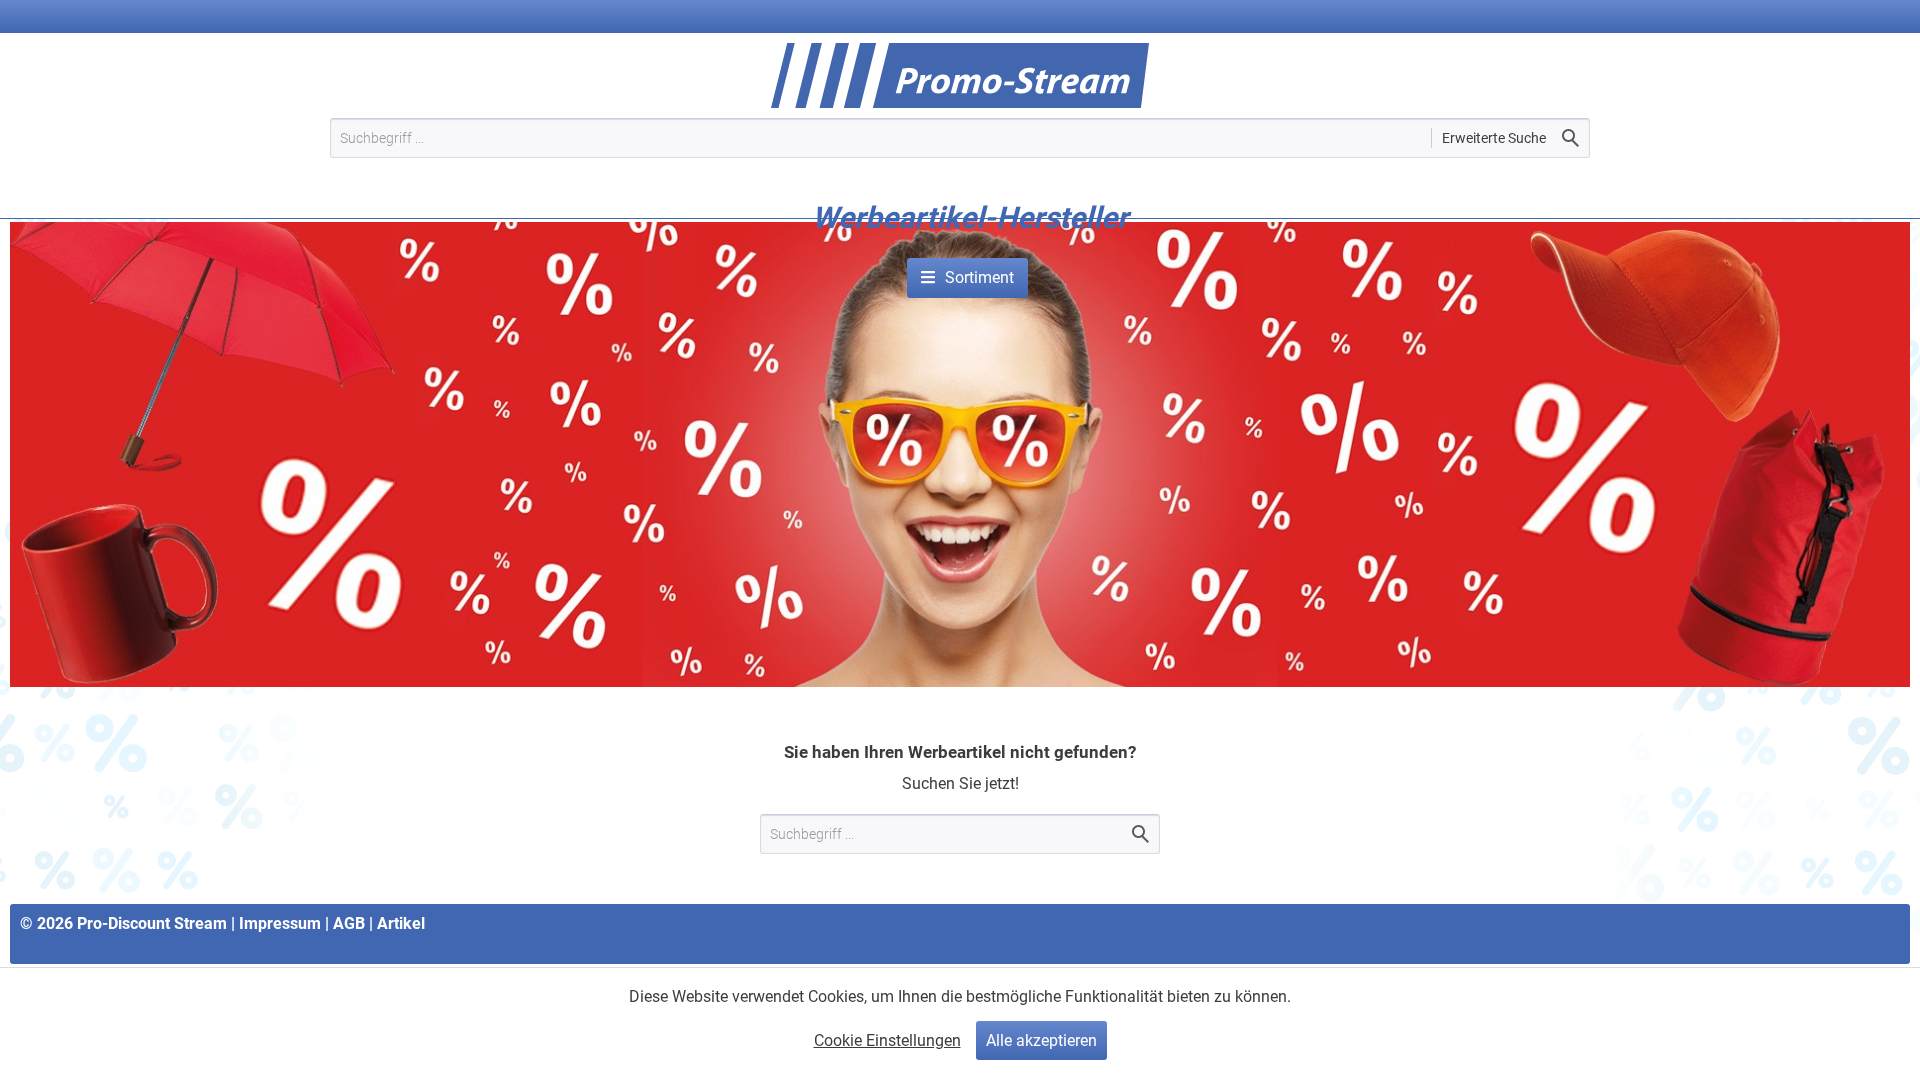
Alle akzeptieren (1041, 1040)
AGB (349, 923)
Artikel (401, 923)
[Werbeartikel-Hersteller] (970, 247)
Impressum (280, 923)
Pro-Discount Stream (152, 923)
